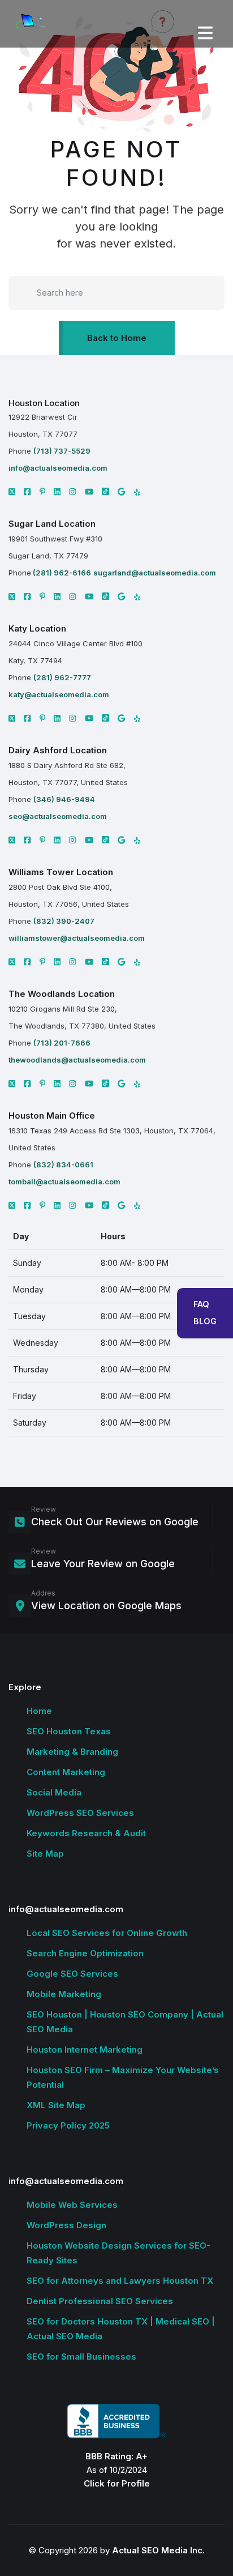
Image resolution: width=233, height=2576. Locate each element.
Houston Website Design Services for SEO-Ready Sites (118, 2253)
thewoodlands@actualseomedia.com (77, 1060)
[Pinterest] (43, 492)
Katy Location (37, 628)
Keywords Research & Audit (86, 1833)
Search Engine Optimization (85, 1953)
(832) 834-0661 (63, 1165)
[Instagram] (72, 492)
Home (39, 1711)
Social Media (54, 1792)
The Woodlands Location (62, 994)
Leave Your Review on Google (103, 1564)
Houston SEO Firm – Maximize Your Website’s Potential (123, 2077)
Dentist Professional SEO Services (100, 2301)
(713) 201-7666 (62, 1043)
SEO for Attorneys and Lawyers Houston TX (120, 2281)
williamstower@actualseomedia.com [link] (77, 938)
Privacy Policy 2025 (68, 2125)
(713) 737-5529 (62, 451)
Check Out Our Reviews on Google (115, 1522)
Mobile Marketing (64, 1994)
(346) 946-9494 (64, 799)
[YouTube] (89, 492)
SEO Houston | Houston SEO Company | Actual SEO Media (125, 2022)
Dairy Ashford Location (58, 750)
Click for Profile (117, 2483)
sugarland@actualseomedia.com (155, 573)
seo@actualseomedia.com (58, 816)
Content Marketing (66, 1772)
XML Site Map (56, 2105)
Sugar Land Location (52, 524)
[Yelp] (137, 492)
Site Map (45, 1854)
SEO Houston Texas (69, 1731)
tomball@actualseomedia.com (64, 1182)
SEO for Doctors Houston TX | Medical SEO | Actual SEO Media (121, 2329)
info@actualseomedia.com (58, 468)
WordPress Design (66, 2225)
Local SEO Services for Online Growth (107, 1933)
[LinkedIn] (57, 492)
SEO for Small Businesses (81, 2357)
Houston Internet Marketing (85, 2050)
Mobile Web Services (72, 2205)
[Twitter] (12, 596)
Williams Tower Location (61, 872)
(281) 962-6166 (61, 573)
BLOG (205, 1321)
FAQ (201, 1304)
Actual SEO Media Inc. (158, 2550)
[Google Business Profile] (121, 492)
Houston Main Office (52, 1116)
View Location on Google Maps (106, 1605)
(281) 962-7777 (62, 677)
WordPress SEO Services (80, 1813)
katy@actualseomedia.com (59, 694)
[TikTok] (105, 491)
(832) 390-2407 (64, 921)
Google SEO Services (72, 1974)
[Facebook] (27, 492)
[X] (12, 492)
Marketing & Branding (72, 1752)
